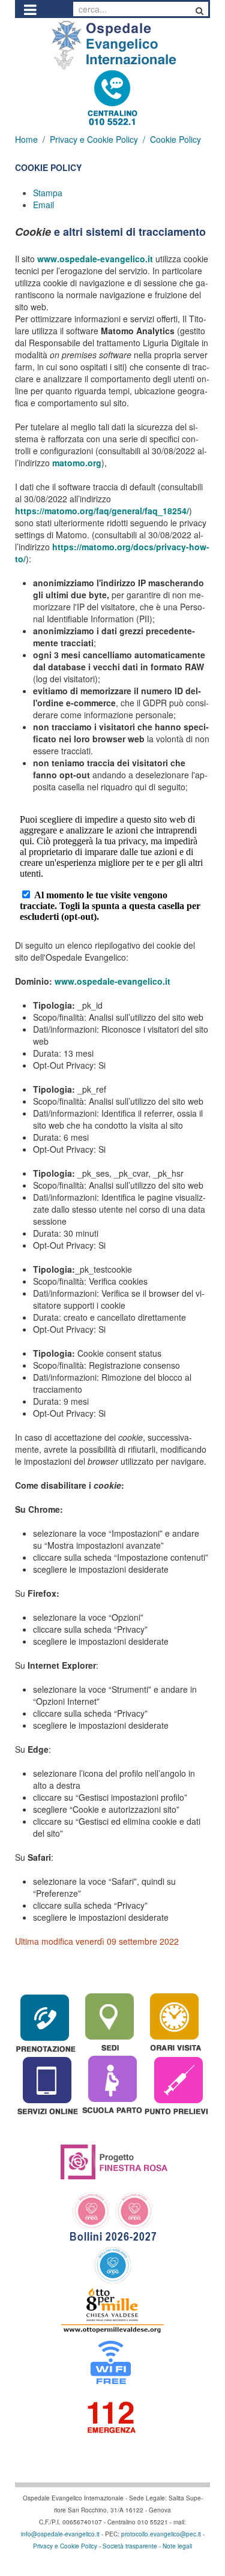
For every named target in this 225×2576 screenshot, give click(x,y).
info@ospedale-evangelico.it (60, 2534)
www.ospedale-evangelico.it (95, 259)
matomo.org (77, 463)
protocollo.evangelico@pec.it (161, 2534)
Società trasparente (130, 2546)
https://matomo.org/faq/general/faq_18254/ (102, 511)
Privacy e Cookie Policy (94, 139)
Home (26, 139)
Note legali (177, 2546)
